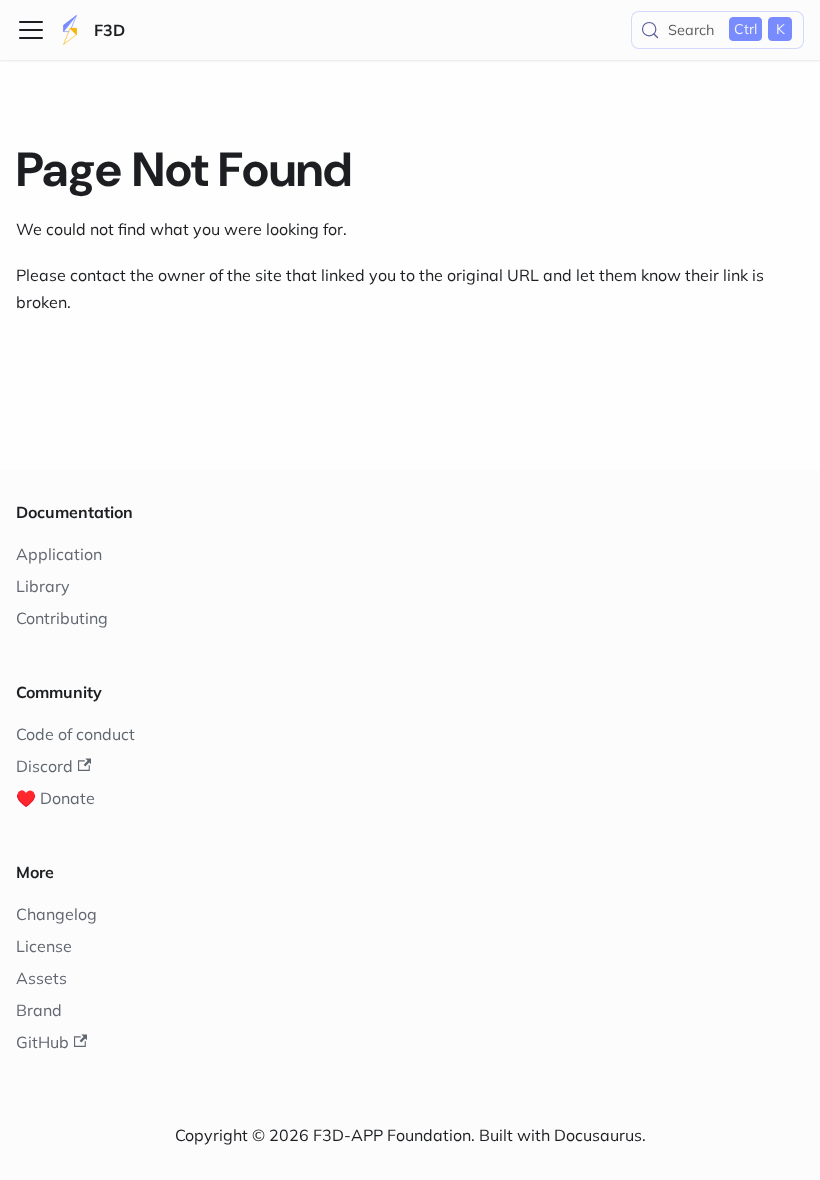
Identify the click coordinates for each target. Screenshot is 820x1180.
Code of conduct (75, 734)
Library (43, 586)
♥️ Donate (55, 798)
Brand (39, 1010)
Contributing (62, 618)
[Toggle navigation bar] (31, 30)
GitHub (42, 1042)
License (44, 946)
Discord (44, 766)
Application (59, 554)
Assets (41, 978)
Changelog (56, 914)
